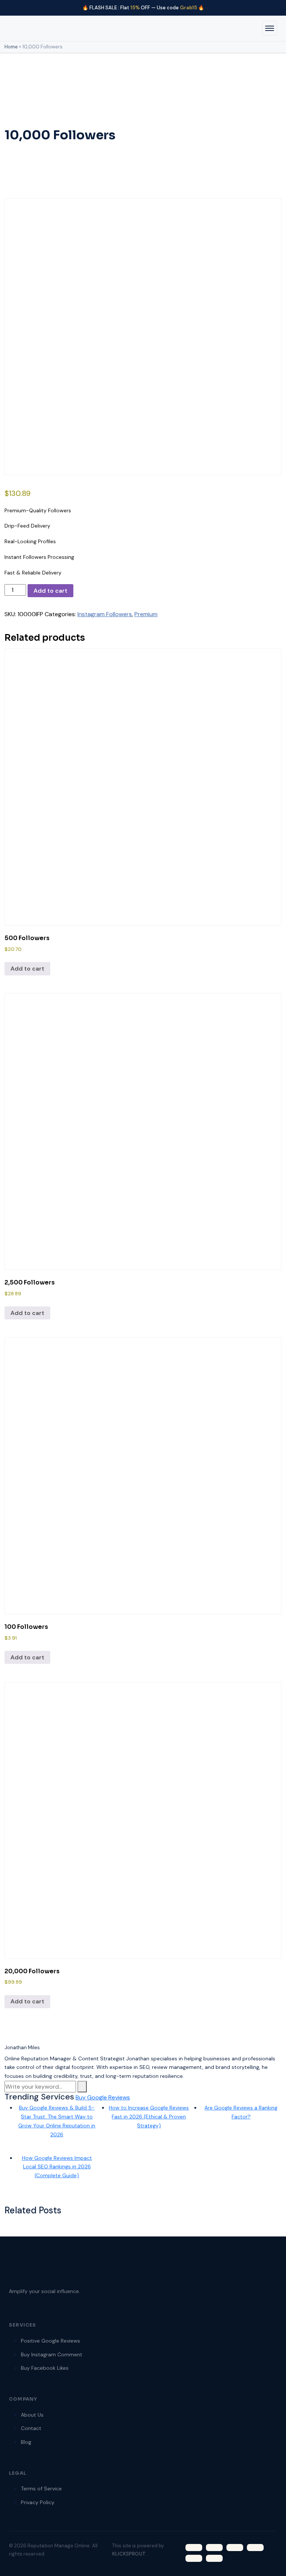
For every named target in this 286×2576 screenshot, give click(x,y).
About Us (32, 2415)
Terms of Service (41, 2489)
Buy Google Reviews (103, 2097)
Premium (146, 614)
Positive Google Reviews (50, 2341)
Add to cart (50, 591)
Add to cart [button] (27, 969)
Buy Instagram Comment (52, 2354)
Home (11, 47)
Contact (31, 2428)
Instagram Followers (105, 614)
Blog (26, 2442)
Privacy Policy (38, 2502)
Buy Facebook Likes (45, 2368)
